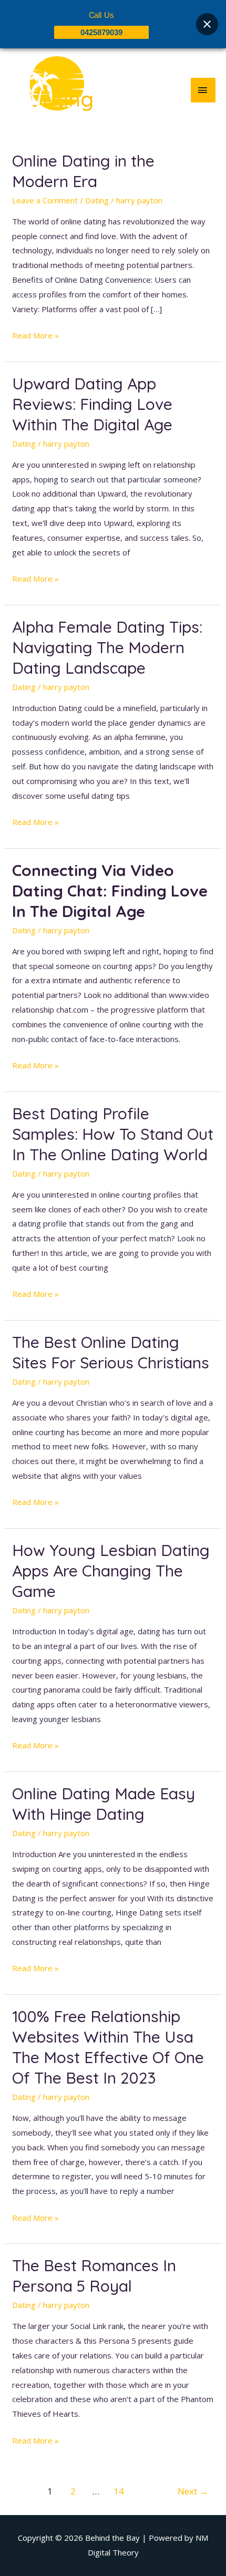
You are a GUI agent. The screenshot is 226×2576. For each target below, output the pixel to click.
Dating (97, 200)
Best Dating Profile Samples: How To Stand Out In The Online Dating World (113, 1134)
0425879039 (101, 32)
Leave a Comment (45, 200)
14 (119, 2491)
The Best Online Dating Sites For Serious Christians (111, 1352)
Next (193, 2491)
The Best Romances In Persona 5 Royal (94, 2276)
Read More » (35, 334)
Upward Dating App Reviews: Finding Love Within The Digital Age (92, 404)
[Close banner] (207, 24)
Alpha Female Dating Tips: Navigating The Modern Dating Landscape (107, 647)
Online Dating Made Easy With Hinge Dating (104, 1804)
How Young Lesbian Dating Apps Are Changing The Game (111, 1571)
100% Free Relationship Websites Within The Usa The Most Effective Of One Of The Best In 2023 (108, 2047)
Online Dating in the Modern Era (83, 171)
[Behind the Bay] (47, 90)
